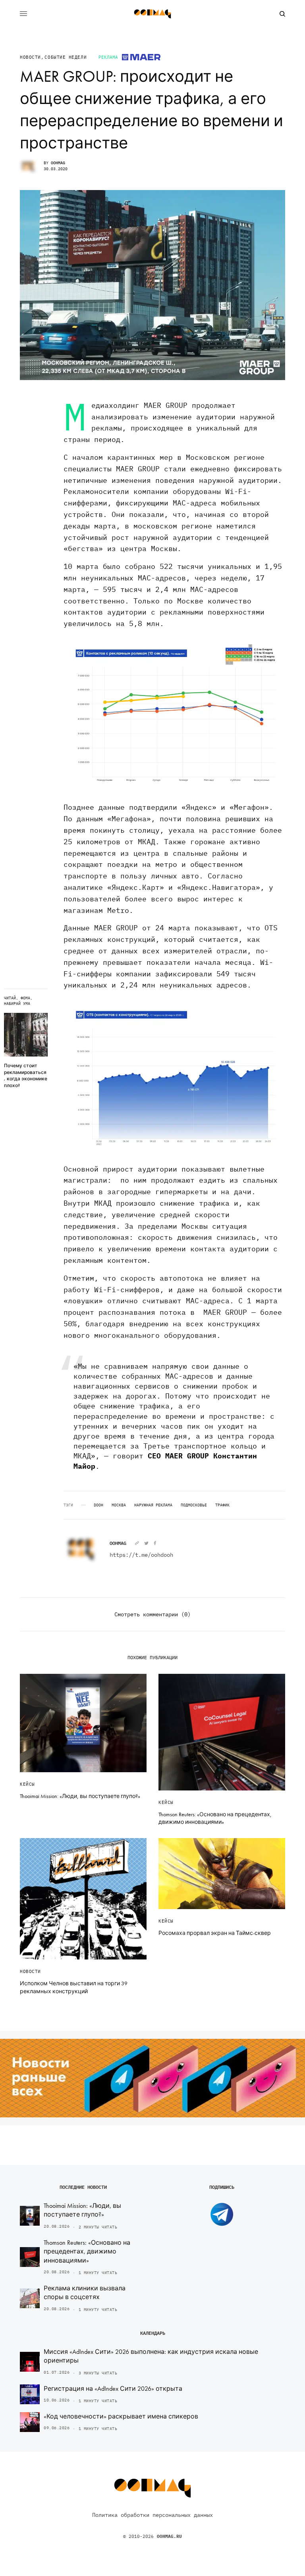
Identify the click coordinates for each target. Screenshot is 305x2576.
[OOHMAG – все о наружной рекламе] (152, 14)
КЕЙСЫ (27, 1784)
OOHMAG (58, 163)
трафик (222, 1505)
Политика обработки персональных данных (152, 2515)
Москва (119, 1505)
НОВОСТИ (30, 57)
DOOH (98, 1505)
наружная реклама (153, 1505)
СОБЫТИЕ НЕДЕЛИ (66, 57)
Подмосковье (194, 1505)
